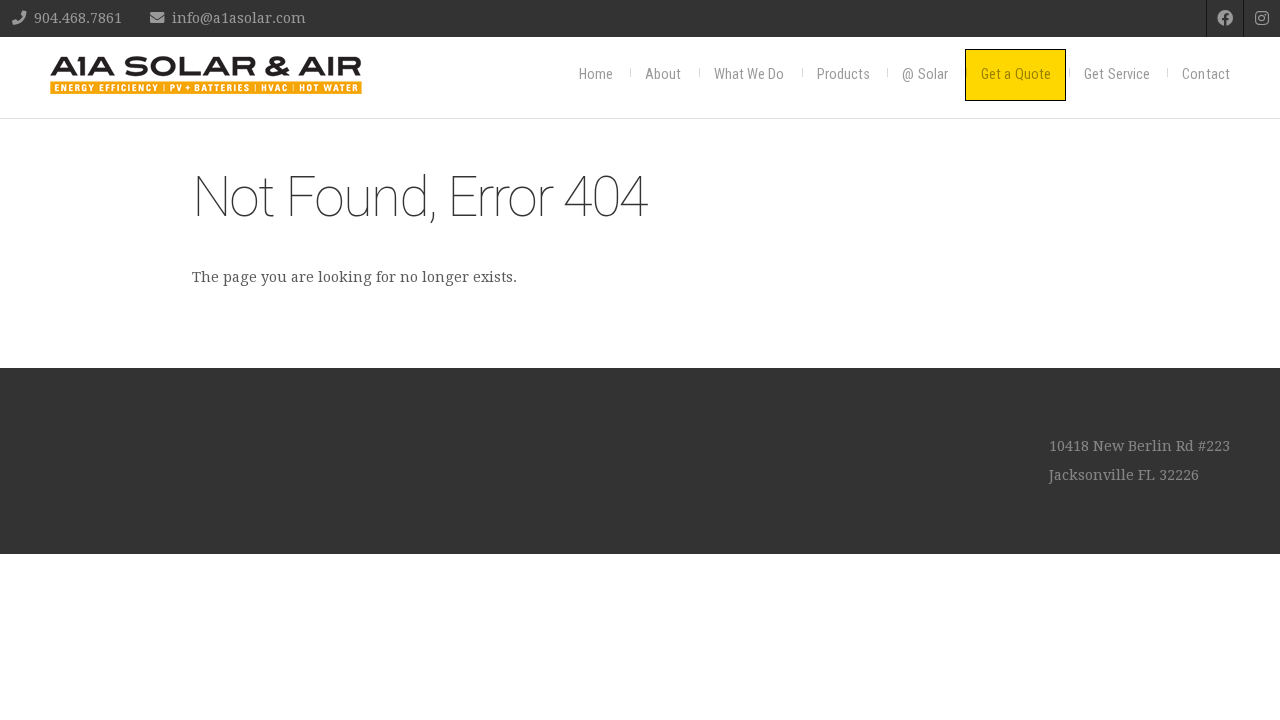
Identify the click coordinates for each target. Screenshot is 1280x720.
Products (844, 74)
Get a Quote (1016, 74)
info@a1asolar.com (239, 18)
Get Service (1117, 74)
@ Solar (925, 74)
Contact (1206, 74)
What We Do (749, 74)
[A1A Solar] (206, 75)
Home (596, 74)
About (663, 74)
